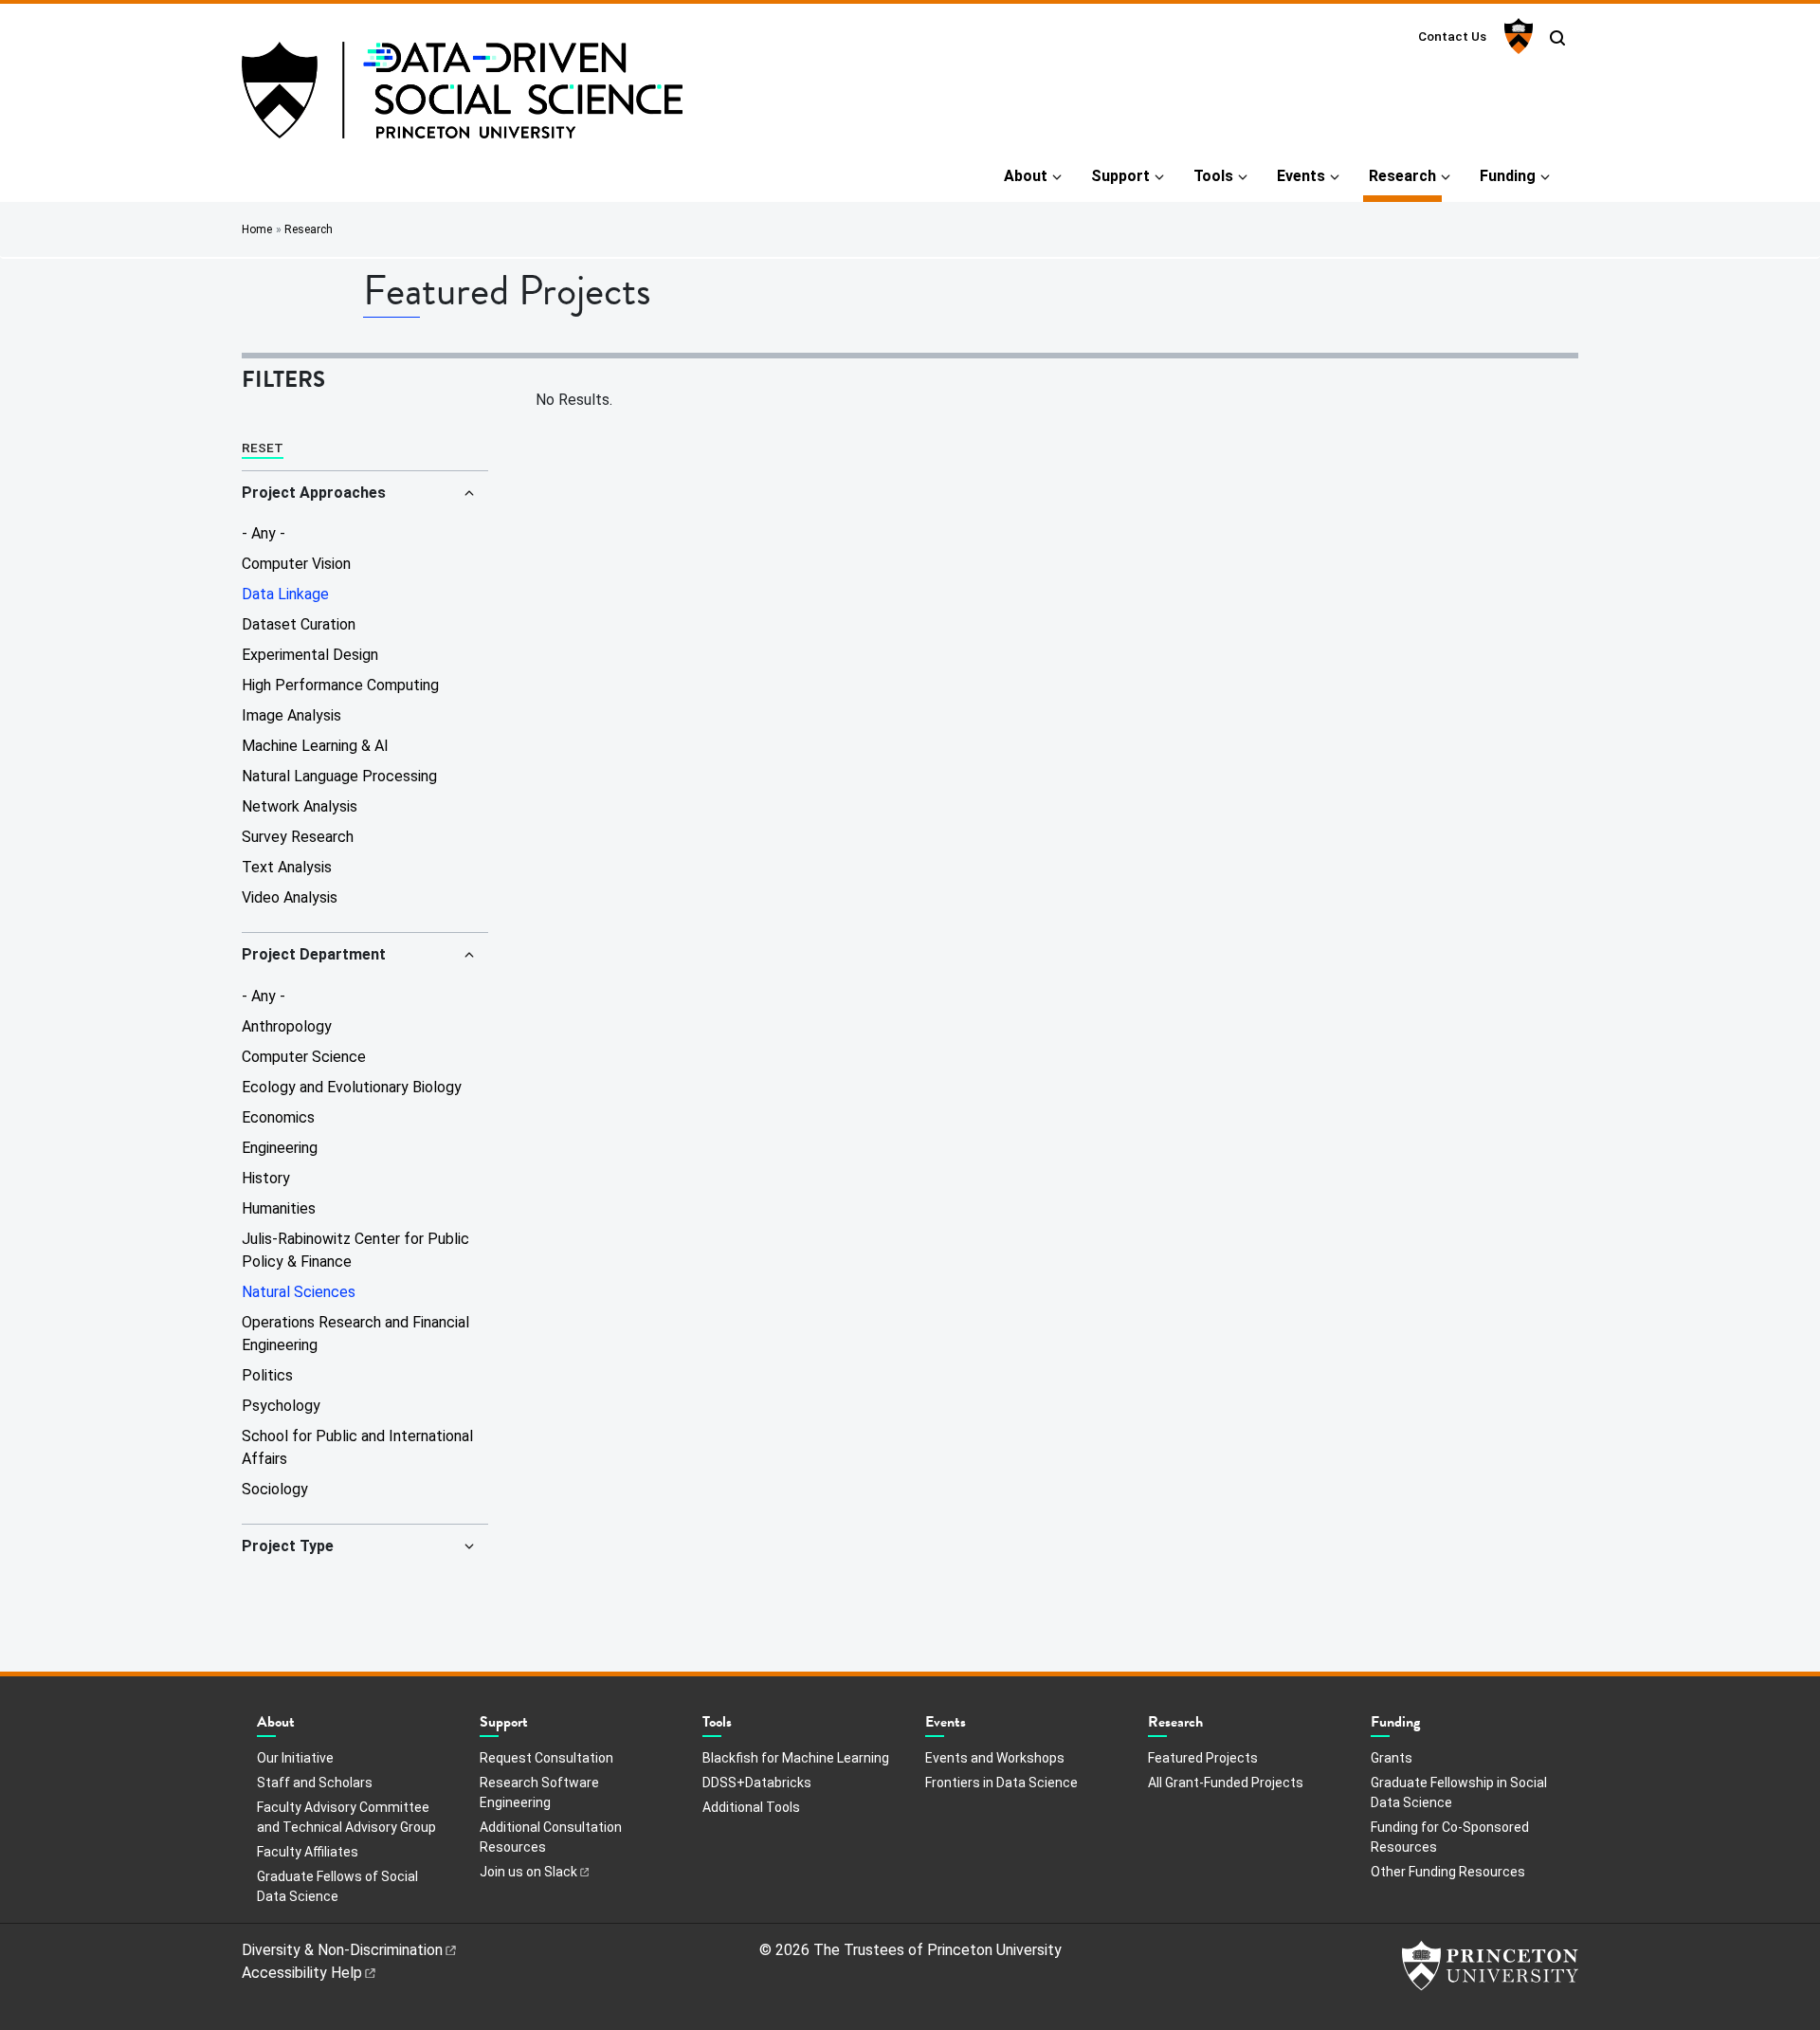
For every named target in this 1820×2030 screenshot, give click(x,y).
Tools (1213, 176)
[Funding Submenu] (1429, 1727)
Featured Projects (1203, 1757)
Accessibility (302, 1973)
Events (1301, 176)
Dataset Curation (299, 624)
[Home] (462, 98)
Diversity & (342, 1950)
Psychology (281, 1406)
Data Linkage (285, 594)
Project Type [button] (288, 1546)
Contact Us (1452, 36)
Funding (1508, 176)
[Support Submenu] (537, 1727)
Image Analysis (291, 715)
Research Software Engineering (539, 1792)
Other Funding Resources (1448, 1872)
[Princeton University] (1516, 36)
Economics (278, 1117)
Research (1405, 175)
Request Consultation (546, 1758)
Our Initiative (295, 1758)
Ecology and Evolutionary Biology (352, 1087)
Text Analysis (287, 867)
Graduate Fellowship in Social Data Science (1459, 1792)
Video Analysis (290, 897)
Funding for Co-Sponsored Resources (1450, 1837)
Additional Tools (751, 1807)
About (1026, 176)
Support (1120, 176)
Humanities (279, 1208)
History (266, 1178)
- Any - (264, 533)
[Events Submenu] (975, 1727)
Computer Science (304, 1057)
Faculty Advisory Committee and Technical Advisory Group (346, 1817)
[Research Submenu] (1212, 1727)
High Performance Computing (340, 685)
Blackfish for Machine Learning (796, 1758)
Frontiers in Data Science (1001, 1783)
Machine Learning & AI (315, 746)
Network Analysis (300, 806)
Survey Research (298, 837)
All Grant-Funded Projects (1226, 1783)
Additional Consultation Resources (551, 1837)
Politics (267, 1375)
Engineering (280, 1148)
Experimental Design (310, 655)
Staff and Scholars (315, 1783)
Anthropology (287, 1026)
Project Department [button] (314, 954)
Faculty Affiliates (308, 1852)
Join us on (528, 1872)
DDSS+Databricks (757, 1783)
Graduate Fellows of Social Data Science (337, 1886)
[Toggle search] (1557, 38)
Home (257, 229)
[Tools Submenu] (741, 1727)
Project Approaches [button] (314, 493)
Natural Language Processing (339, 776)
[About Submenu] (304, 1727)
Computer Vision (296, 564)
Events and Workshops (995, 1758)
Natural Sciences (299, 1292)
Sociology (275, 1489)
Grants (1392, 1758)
